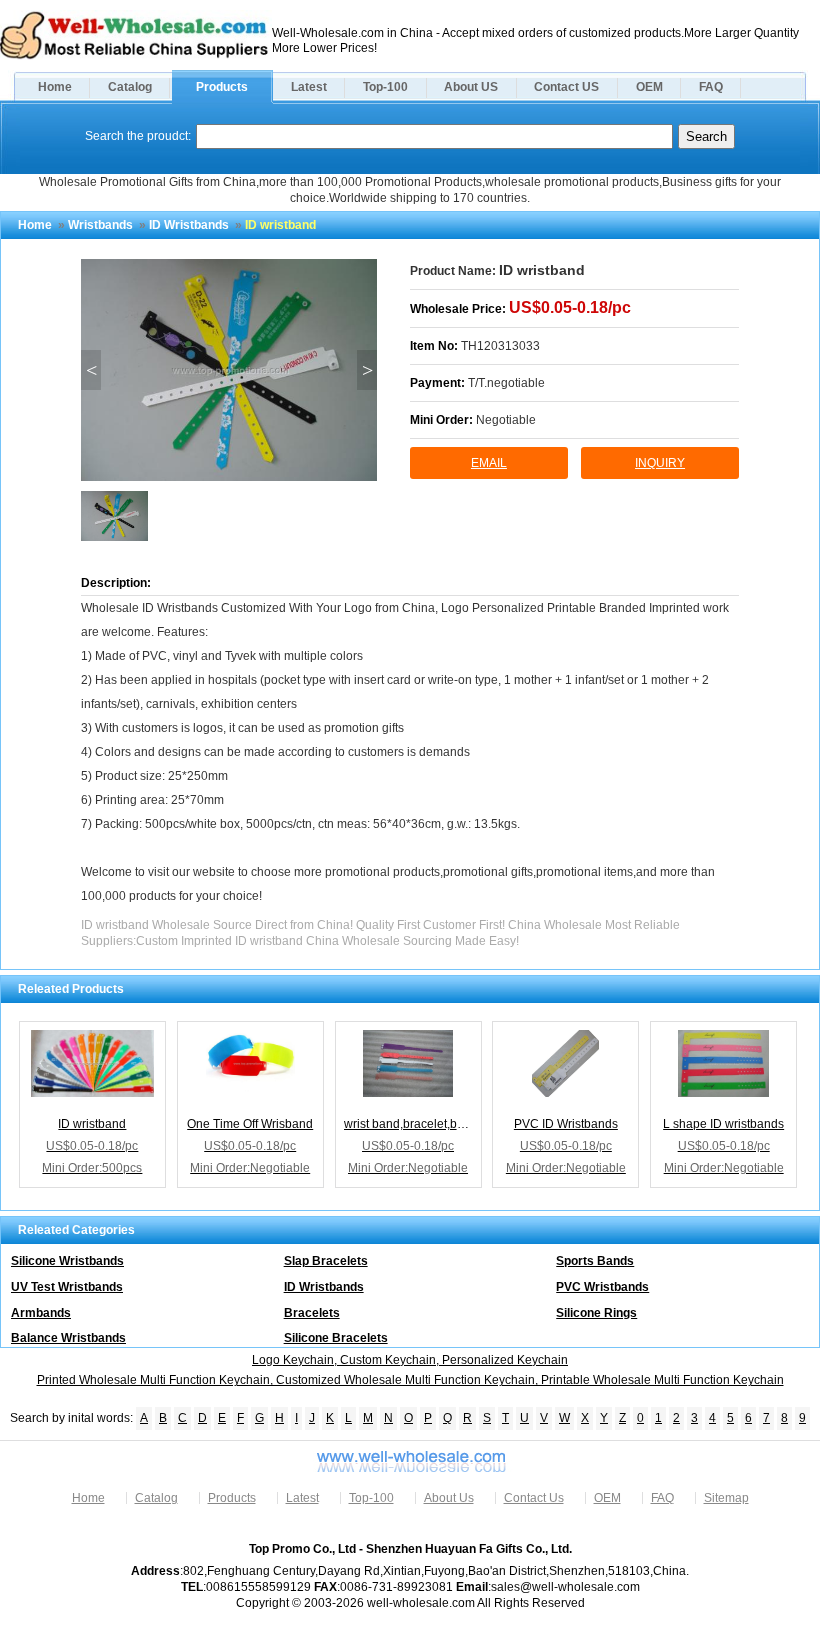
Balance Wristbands (68, 1338)
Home (55, 87)
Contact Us (534, 1498)
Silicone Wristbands (67, 1261)
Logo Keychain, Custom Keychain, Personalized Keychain (410, 1360)
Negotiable (506, 420)
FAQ (711, 87)
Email (489, 463)
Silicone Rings (596, 1313)
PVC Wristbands (602, 1287)
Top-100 (385, 87)
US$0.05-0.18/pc (570, 307)
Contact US (566, 87)
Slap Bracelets (326, 1261)
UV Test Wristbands (67, 1287)
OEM (649, 87)
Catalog (130, 87)
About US (471, 87)
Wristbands (100, 225)
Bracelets (312, 1313)
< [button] (91, 370)
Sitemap (726, 1498)
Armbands (41, 1313)
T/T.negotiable (506, 383)
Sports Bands (595, 1261)
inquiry (660, 463)
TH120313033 (500, 346)
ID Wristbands (189, 225)
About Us (449, 1498)
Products (222, 87)
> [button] (367, 370)
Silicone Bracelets (336, 1338)
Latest (309, 87)
